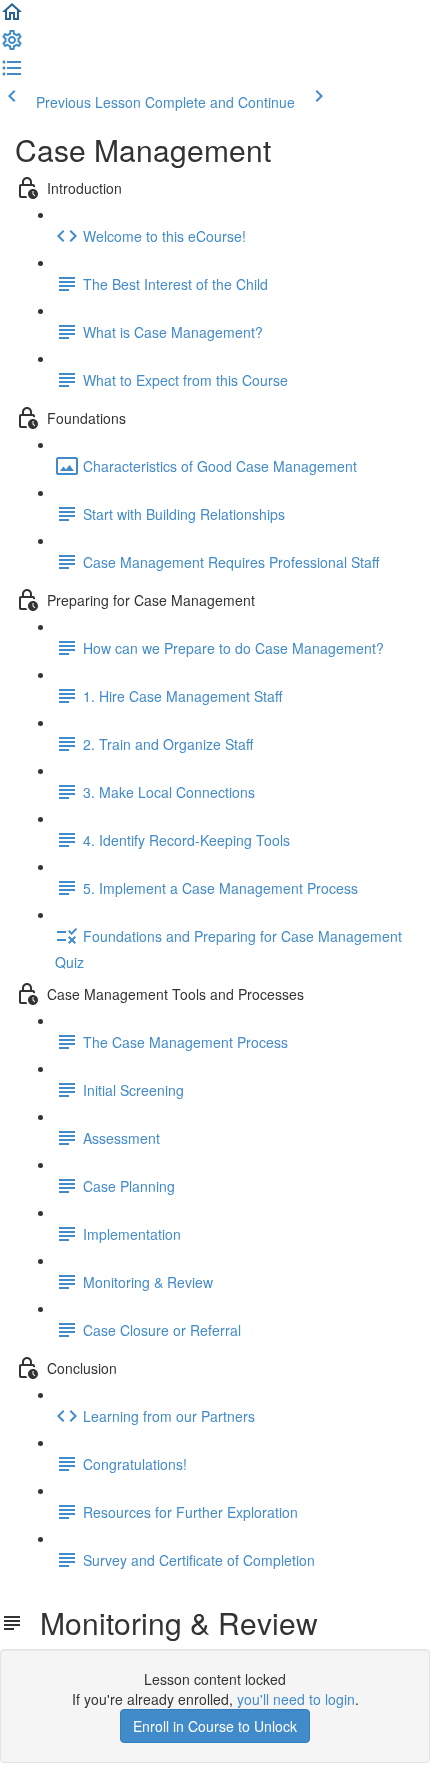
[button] (12, 18)
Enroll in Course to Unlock (215, 1726)
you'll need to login (296, 1699)
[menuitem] (12, 46)
